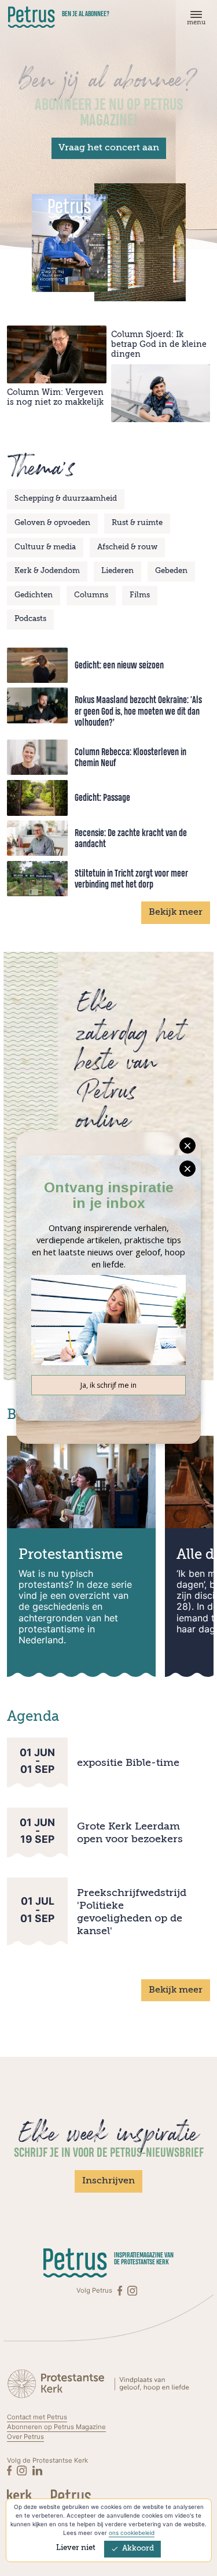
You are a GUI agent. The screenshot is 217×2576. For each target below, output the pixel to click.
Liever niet (76, 2548)
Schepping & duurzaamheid (66, 499)
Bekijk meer (176, 912)
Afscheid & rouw (127, 547)
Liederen (117, 571)
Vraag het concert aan (109, 148)
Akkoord (138, 2549)
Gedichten (34, 595)
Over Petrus (25, 2437)
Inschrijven (108, 2181)
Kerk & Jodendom (47, 571)
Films (140, 595)
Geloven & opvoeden (52, 523)
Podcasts (30, 619)
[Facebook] (121, 2291)
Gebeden (171, 571)
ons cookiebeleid (132, 2533)
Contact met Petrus (37, 2417)
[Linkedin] (37, 2470)
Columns (91, 595)
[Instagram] (132, 2291)
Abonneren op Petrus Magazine (56, 2427)
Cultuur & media (45, 547)
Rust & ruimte (137, 523)
